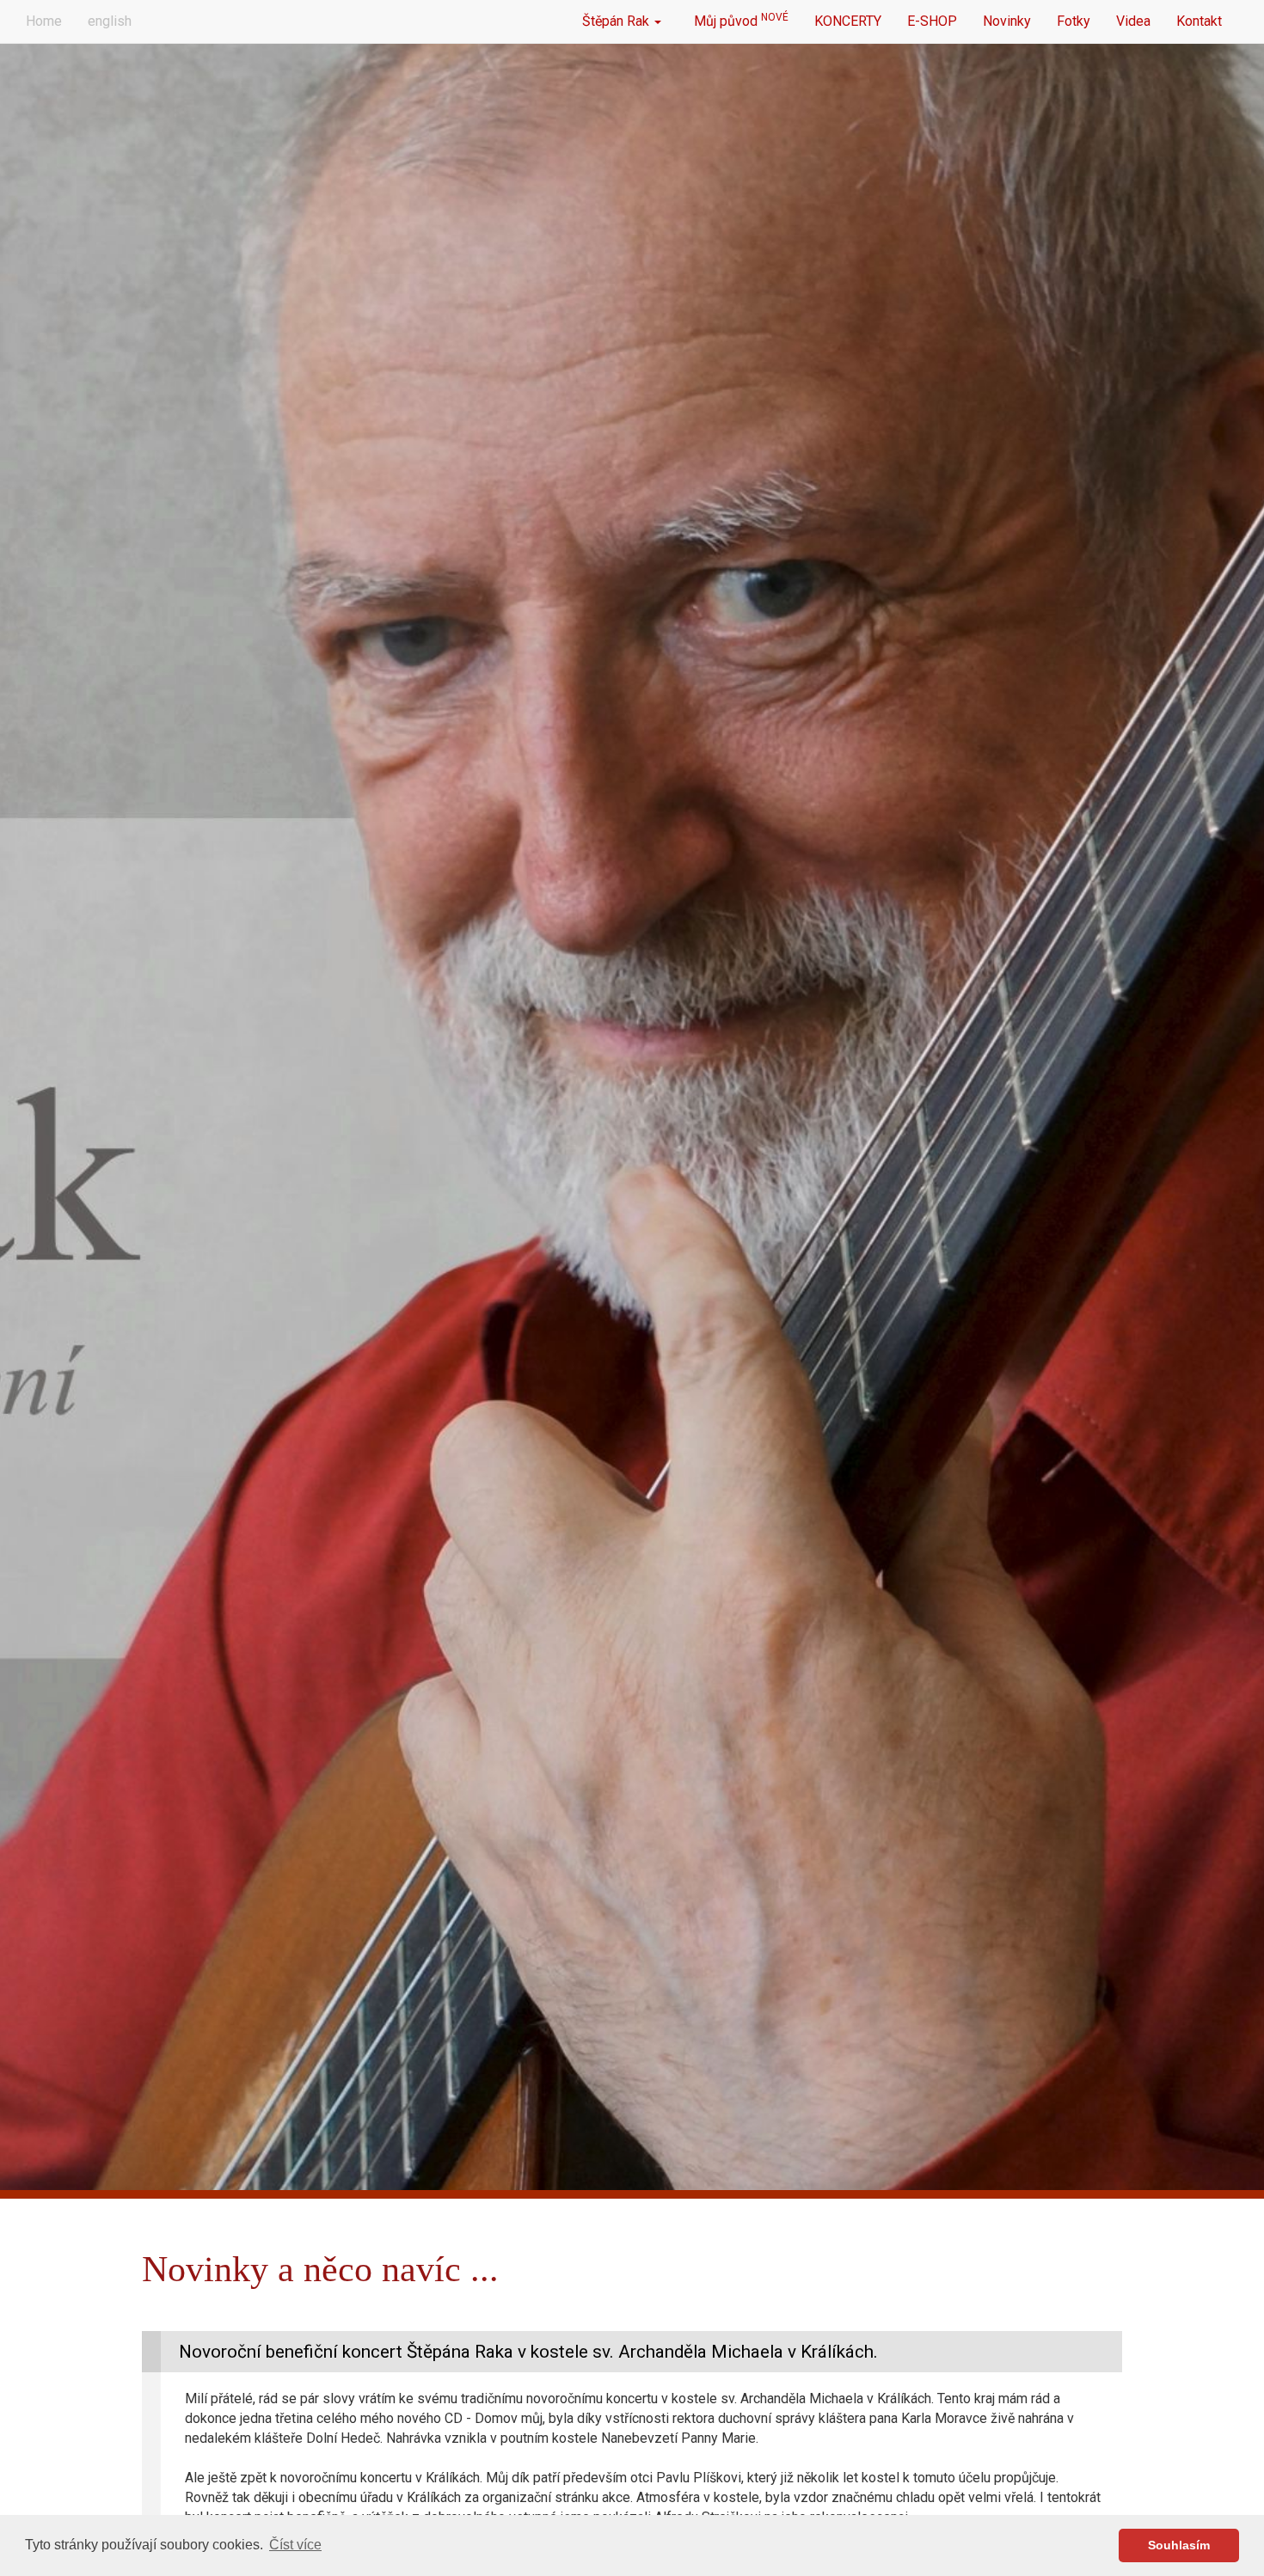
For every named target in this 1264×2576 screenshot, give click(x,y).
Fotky (1074, 21)
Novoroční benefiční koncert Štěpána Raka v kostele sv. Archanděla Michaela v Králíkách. (528, 2352)
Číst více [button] (295, 2545)
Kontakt (1199, 21)
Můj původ (738, 20)
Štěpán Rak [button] (617, 21)
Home (44, 21)
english (110, 21)
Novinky (1007, 21)
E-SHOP (932, 21)
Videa (1133, 21)
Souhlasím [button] (1179, 2545)
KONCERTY (848, 21)
